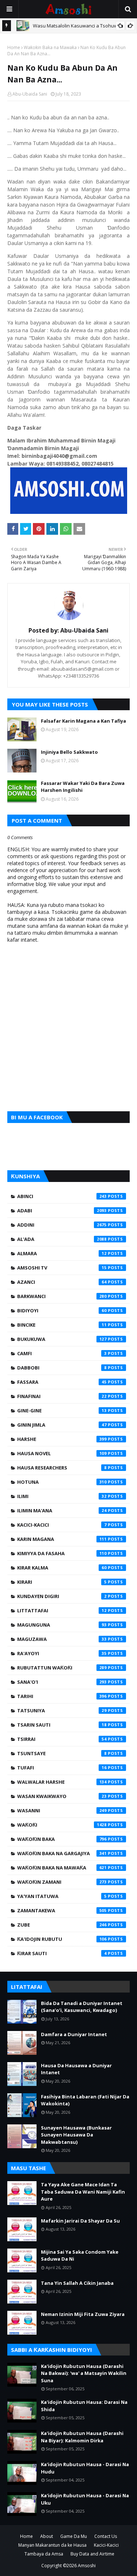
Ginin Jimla (62, 1425)
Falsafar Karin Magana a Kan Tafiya (83, 721)
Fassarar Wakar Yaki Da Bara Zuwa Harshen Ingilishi (83, 787)
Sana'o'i (62, 1682)
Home (14, 47)
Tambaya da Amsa (44, 2554)
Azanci (62, 1282)
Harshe (62, 1439)
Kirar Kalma (62, 1568)
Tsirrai (62, 1739)
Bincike (62, 1325)
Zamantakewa (62, 1910)
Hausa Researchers (62, 1468)
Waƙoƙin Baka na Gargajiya (62, 1853)
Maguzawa (62, 1639)
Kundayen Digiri (62, 1596)
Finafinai (62, 1396)
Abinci (62, 1196)
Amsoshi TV (62, 1268)
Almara (62, 1253)
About (47, 2536)
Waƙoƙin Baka (62, 1839)
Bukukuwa (62, 1339)
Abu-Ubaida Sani (30, 94)
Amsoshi (87, 2566)
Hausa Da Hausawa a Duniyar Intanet (76, 2069)
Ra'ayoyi (62, 1653)
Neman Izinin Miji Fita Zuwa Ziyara (83, 2314)
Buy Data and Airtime (92, 2554)
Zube (62, 1925)
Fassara (62, 1382)
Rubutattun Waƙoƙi (62, 1668)
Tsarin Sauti (62, 1725)
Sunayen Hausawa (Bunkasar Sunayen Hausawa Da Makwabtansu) (76, 2135)
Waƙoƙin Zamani (62, 1882)
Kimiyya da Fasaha (62, 1553)
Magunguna (62, 1625)
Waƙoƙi (62, 1825)
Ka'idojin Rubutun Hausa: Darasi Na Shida (84, 2406)
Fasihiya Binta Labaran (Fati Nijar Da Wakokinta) (85, 2100)
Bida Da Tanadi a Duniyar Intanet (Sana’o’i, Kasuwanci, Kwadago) (82, 2007)
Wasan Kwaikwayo (62, 1796)
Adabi (62, 1211)
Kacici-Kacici (62, 1525)
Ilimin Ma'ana (62, 1511)
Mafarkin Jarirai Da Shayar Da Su (80, 2221)
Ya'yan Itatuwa (62, 1896)
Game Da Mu (74, 2536)
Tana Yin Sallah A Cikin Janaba (77, 2283)
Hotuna (62, 1482)
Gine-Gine (62, 1411)
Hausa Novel (62, 1453)
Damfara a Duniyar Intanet (74, 2034)
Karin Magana (62, 1539)
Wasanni (62, 1810)
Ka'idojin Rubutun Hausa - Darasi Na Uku (85, 2499)
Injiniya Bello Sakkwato (69, 752)
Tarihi (62, 1696)
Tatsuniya (62, 1710)
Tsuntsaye (62, 1753)
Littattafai (62, 1611)
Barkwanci (62, 1296)
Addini (62, 1225)
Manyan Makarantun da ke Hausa (52, 2545)
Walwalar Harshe (62, 1782)
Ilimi (62, 1496)
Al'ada (62, 1239)
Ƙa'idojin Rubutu (62, 1939)
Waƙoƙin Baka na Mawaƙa (50, 47)
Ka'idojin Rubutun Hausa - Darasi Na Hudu (85, 2468)
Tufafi (62, 1768)
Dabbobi (62, 1368)
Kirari (62, 1582)
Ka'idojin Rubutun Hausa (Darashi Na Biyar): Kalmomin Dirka (82, 2437)
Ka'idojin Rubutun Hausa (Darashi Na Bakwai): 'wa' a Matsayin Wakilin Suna (84, 2373)
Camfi (62, 1353)
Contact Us (106, 2536)
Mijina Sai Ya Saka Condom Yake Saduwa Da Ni (80, 2256)
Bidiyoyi (62, 1311)
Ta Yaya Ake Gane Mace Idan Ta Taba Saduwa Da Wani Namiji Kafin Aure (83, 2192)
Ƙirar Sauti (62, 1953)
